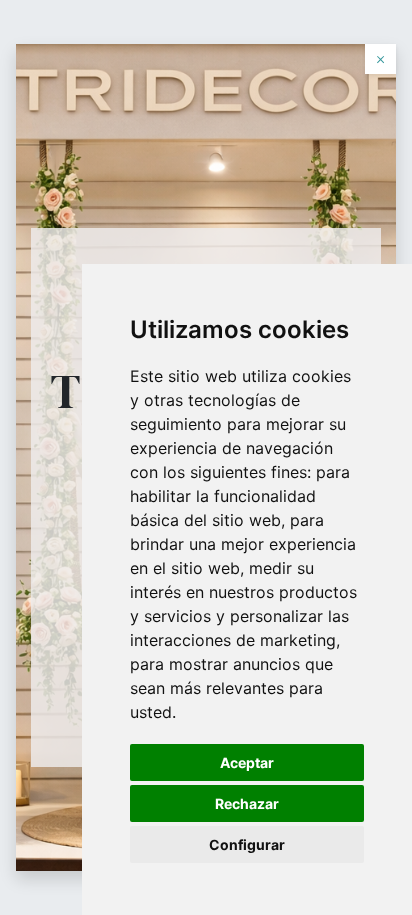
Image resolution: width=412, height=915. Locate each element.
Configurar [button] (247, 844)
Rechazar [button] (247, 803)
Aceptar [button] (247, 762)
